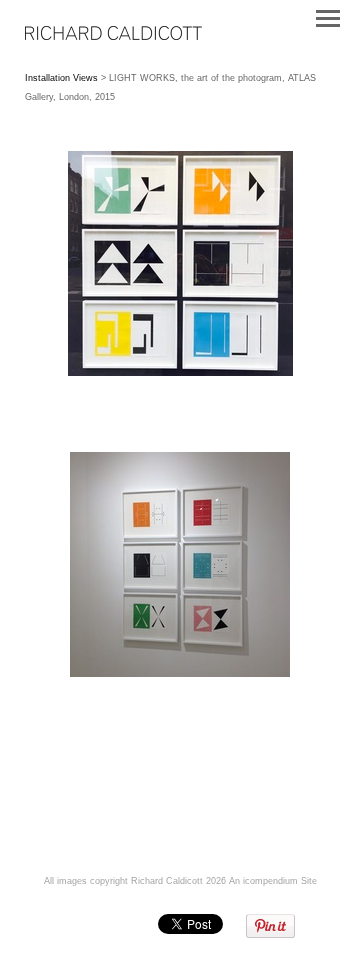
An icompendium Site (273, 881)
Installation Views (61, 78)
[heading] (113, 36)
